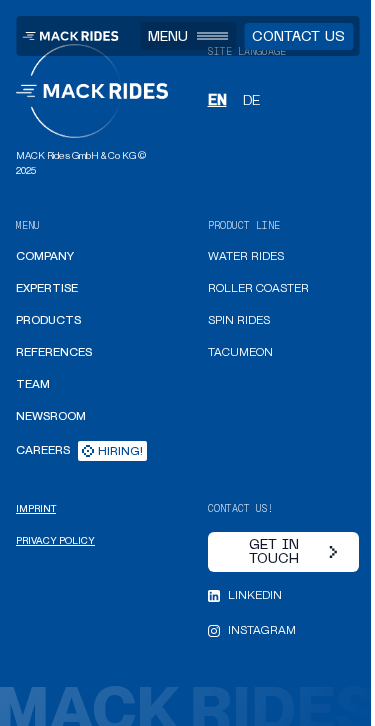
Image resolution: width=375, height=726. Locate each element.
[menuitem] (45, 257)
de (251, 100)
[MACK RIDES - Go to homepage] (70, 36)
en (217, 100)
